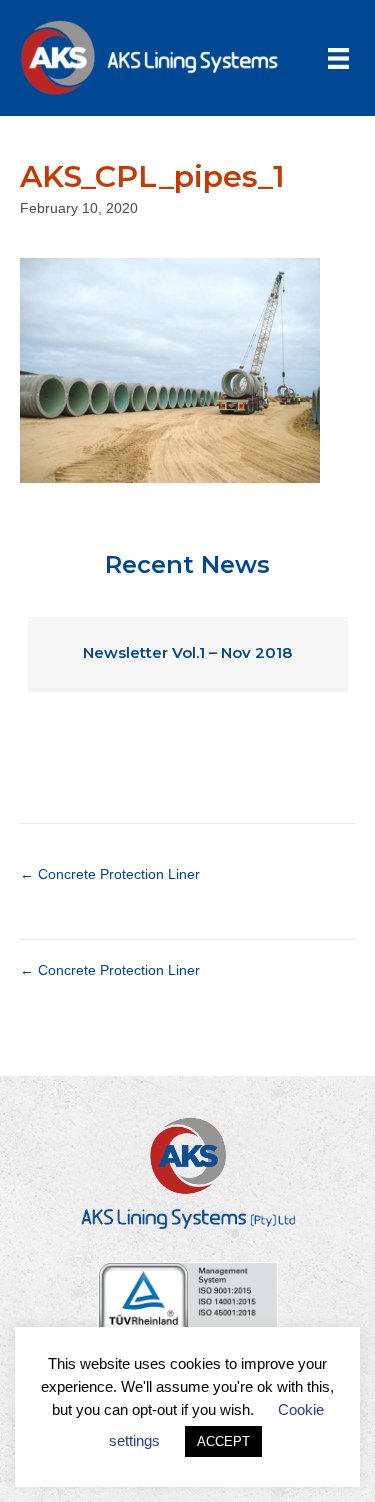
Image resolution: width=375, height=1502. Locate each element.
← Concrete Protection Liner (110, 874)
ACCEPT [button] (223, 1441)
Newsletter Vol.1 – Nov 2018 (187, 652)
